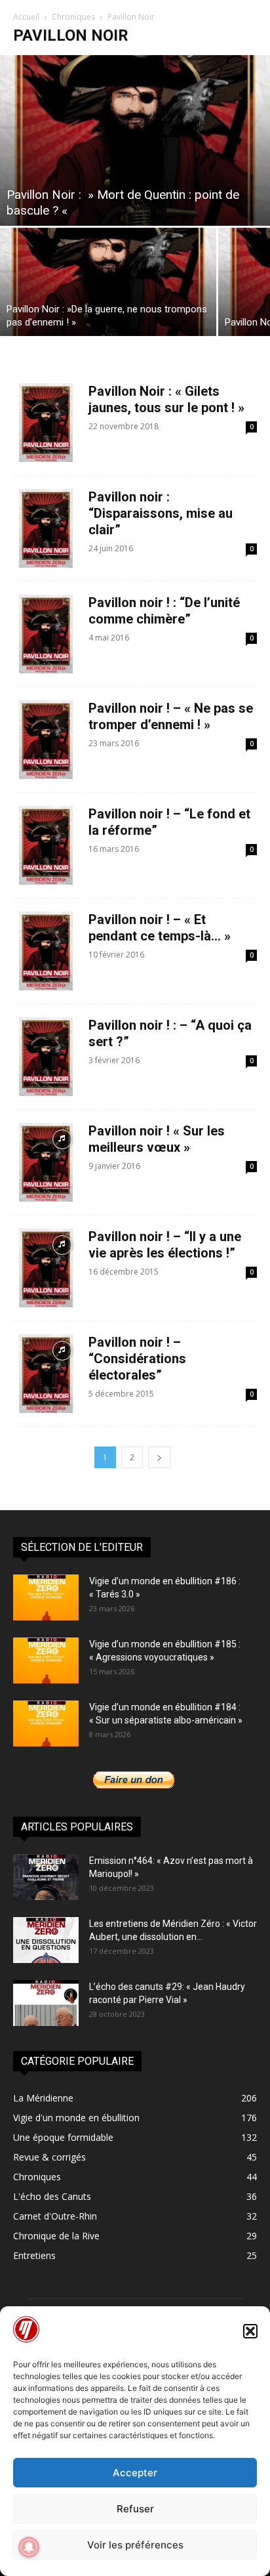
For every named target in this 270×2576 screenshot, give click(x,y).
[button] (250, 2331)
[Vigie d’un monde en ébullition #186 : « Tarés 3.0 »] (46, 1597)
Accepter (135, 2473)
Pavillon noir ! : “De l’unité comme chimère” (164, 611)
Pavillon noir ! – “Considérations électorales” (137, 1359)
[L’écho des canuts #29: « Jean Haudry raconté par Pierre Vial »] (46, 2003)
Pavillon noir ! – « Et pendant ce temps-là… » (160, 928)
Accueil (26, 17)
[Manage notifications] (29, 2547)
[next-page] (159, 1457)
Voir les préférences (135, 2545)
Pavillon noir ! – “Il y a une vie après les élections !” (165, 1245)
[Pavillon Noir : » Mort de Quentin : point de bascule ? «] (135, 140)
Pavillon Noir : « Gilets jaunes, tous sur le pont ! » (166, 399)
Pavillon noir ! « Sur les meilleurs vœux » (157, 1139)
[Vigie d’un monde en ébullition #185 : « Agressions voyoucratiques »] (46, 1660)
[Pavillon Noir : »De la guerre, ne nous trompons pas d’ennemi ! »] (108, 282)
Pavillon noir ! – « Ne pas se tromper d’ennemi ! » (171, 716)
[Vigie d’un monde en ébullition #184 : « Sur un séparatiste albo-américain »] (46, 1723)
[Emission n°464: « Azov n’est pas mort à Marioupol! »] (46, 1877)
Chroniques (73, 17)
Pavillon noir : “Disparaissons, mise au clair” (161, 513)
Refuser (135, 2509)
